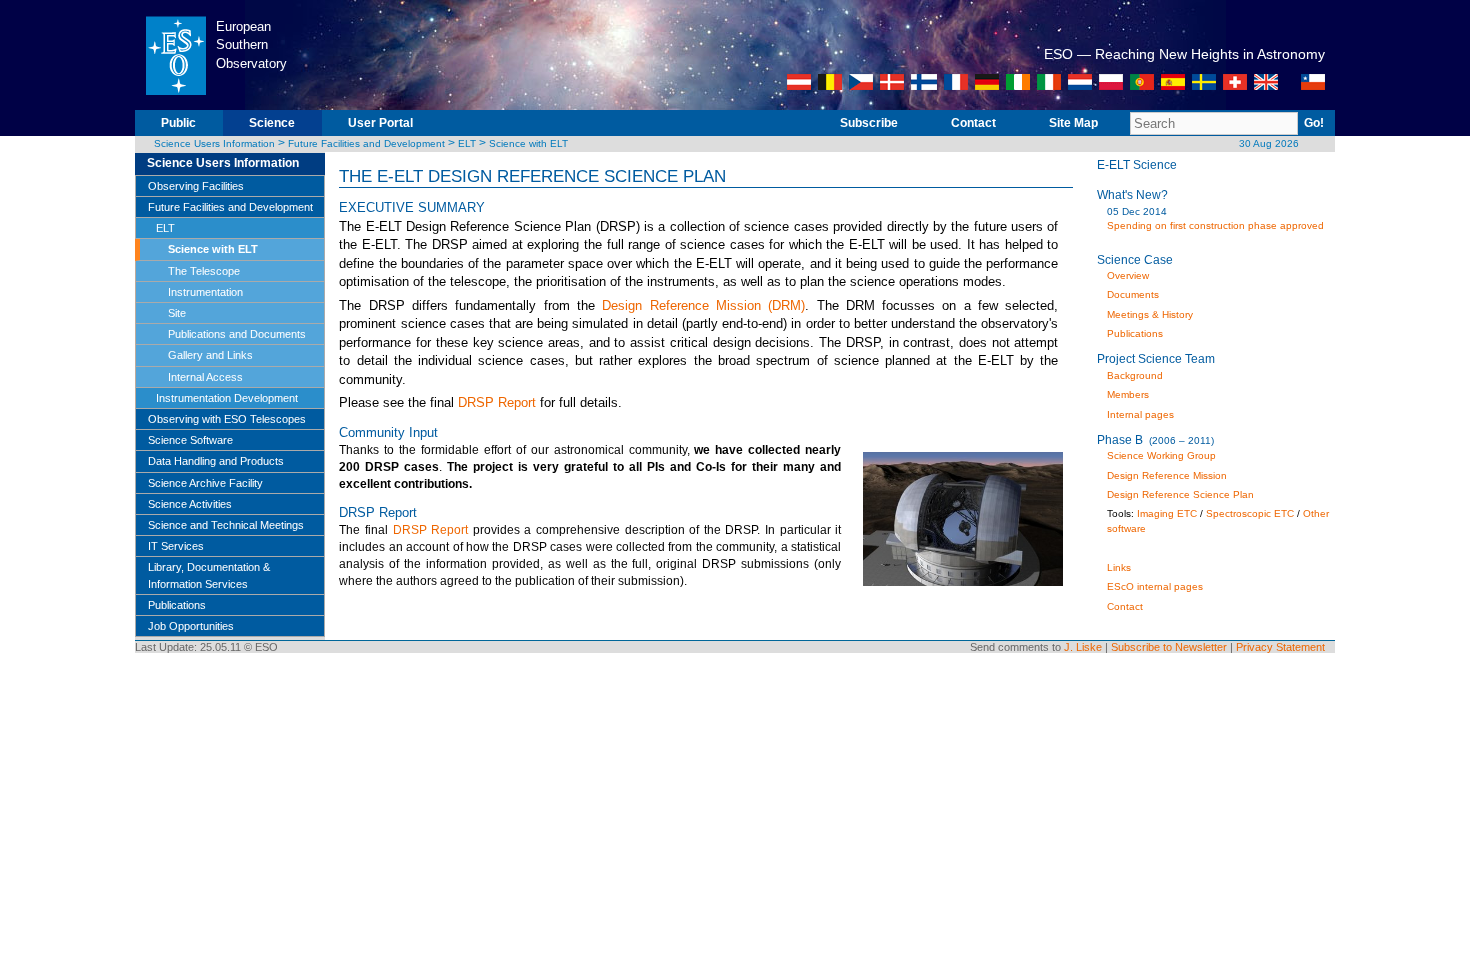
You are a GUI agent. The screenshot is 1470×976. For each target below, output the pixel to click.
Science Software (190, 440)
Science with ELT (528, 143)
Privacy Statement (1280, 647)
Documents (1133, 294)
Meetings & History (1150, 314)
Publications (177, 605)
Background (1135, 375)
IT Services (176, 546)
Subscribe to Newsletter (1169, 647)
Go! (1314, 123)
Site (177, 313)
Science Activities (190, 504)
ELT (467, 143)
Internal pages (1140, 414)
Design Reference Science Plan (1180, 494)
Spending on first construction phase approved (1215, 225)
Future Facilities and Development (366, 143)
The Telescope (204, 271)
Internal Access (205, 377)
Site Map (1073, 123)
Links (1119, 567)
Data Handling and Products (216, 461)
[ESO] (175, 106)
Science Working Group (1161, 455)
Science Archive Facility (205, 483)
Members (1128, 394)
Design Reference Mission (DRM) (703, 305)
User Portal (380, 123)
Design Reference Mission (1167, 475)
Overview (1128, 275)
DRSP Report (497, 402)
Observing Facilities (196, 186)
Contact (973, 123)
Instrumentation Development (227, 398)
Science (272, 123)
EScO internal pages (1155, 586)
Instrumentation (205, 292)
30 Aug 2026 (1269, 143)
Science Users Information (214, 143)
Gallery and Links (210, 355)
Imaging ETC (1167, 513)
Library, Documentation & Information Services (209, 575)
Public (178, 123)
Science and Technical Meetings (226, 525)
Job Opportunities (191, 626)
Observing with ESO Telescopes (227, 419)
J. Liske (1083, 647)
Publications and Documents (237, 334)
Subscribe (869, 123)
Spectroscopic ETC (1250, 513)
